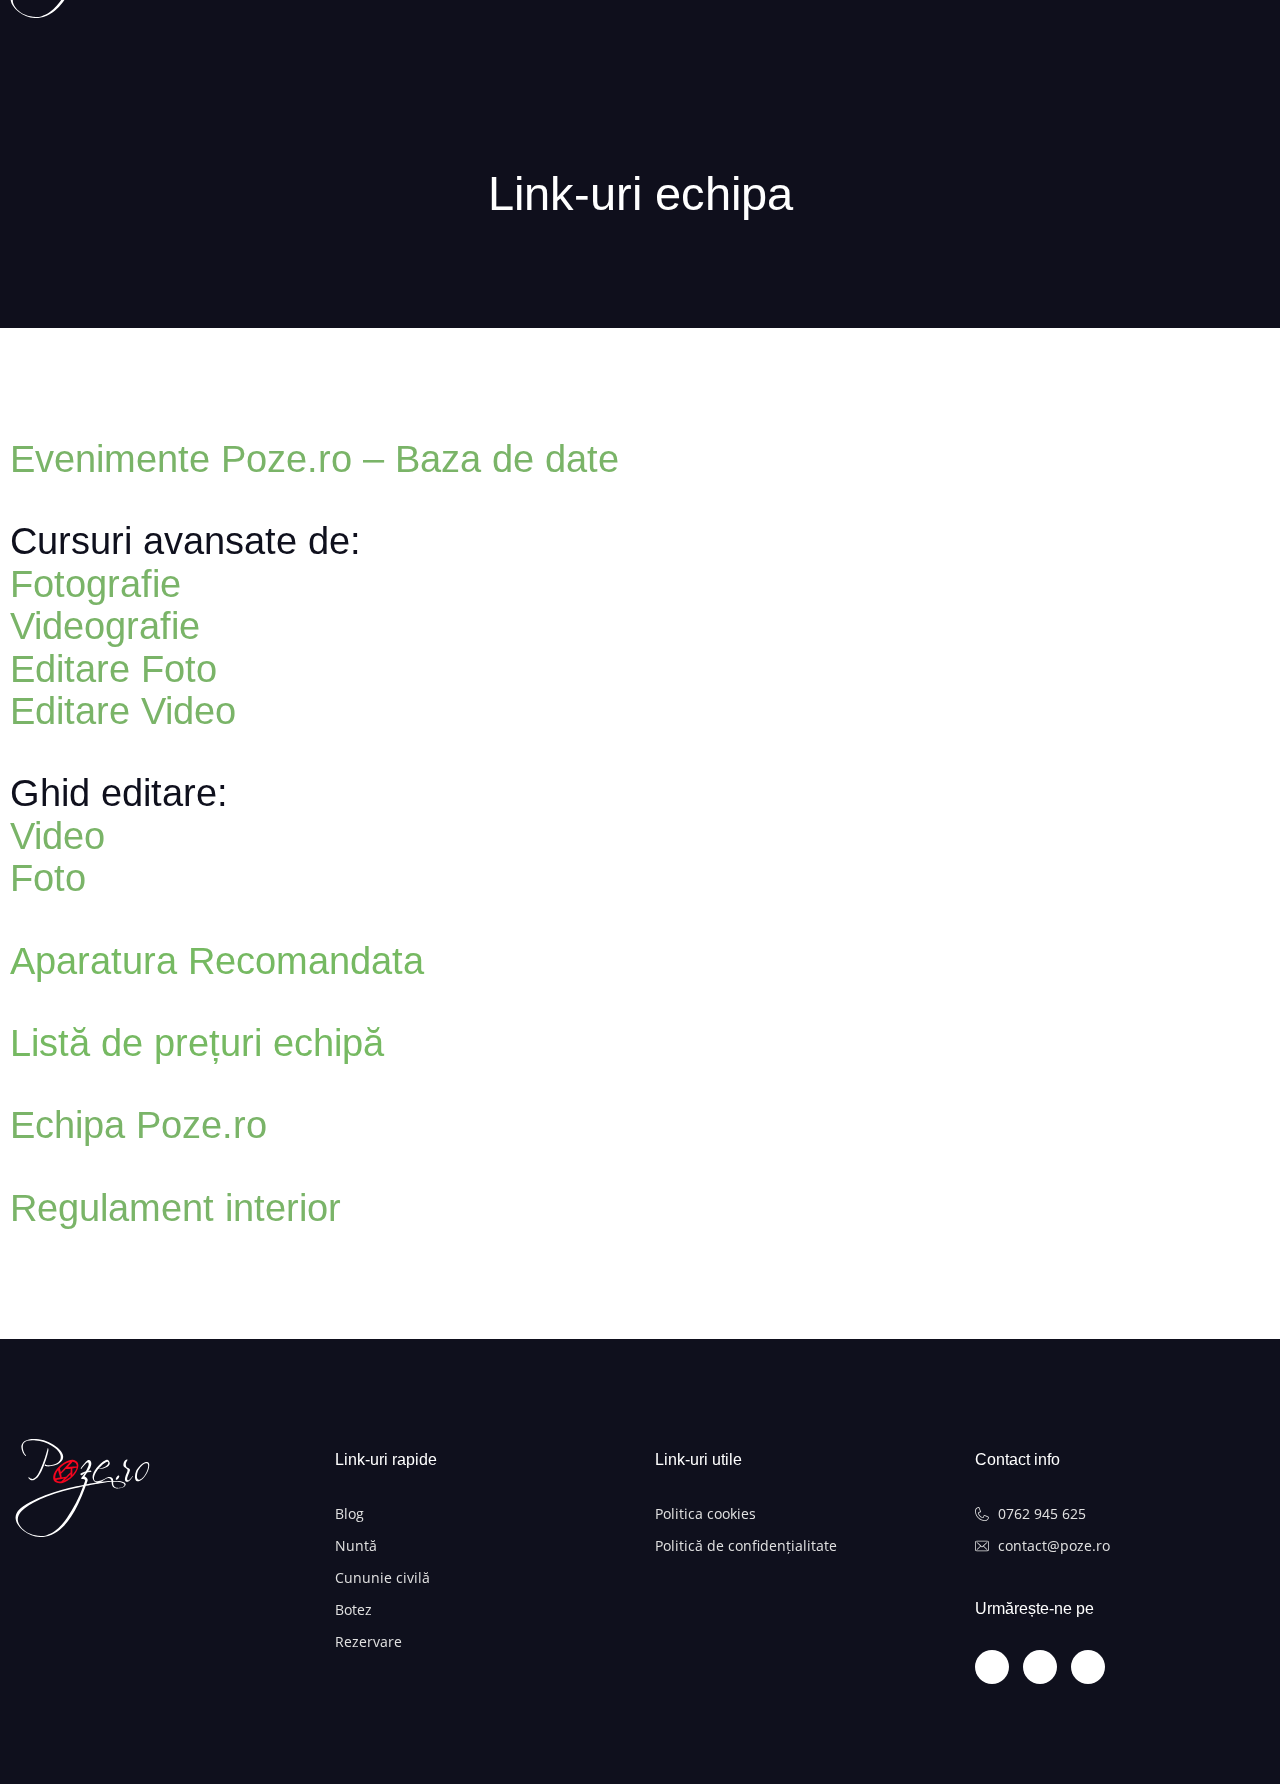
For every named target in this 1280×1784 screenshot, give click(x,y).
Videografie (105, 626)
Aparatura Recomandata (217, 961)
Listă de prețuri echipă (197, 1043)
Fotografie (95, 584)
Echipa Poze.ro (138, 1125)
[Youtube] (1088, 1667)
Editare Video (123, 711)
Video (57, 836)
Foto (48, 878)
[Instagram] (992, 1667)
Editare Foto (113, 669)
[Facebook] (1040, 1667)
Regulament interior (175, 1208)
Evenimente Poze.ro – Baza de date (314, 459)
